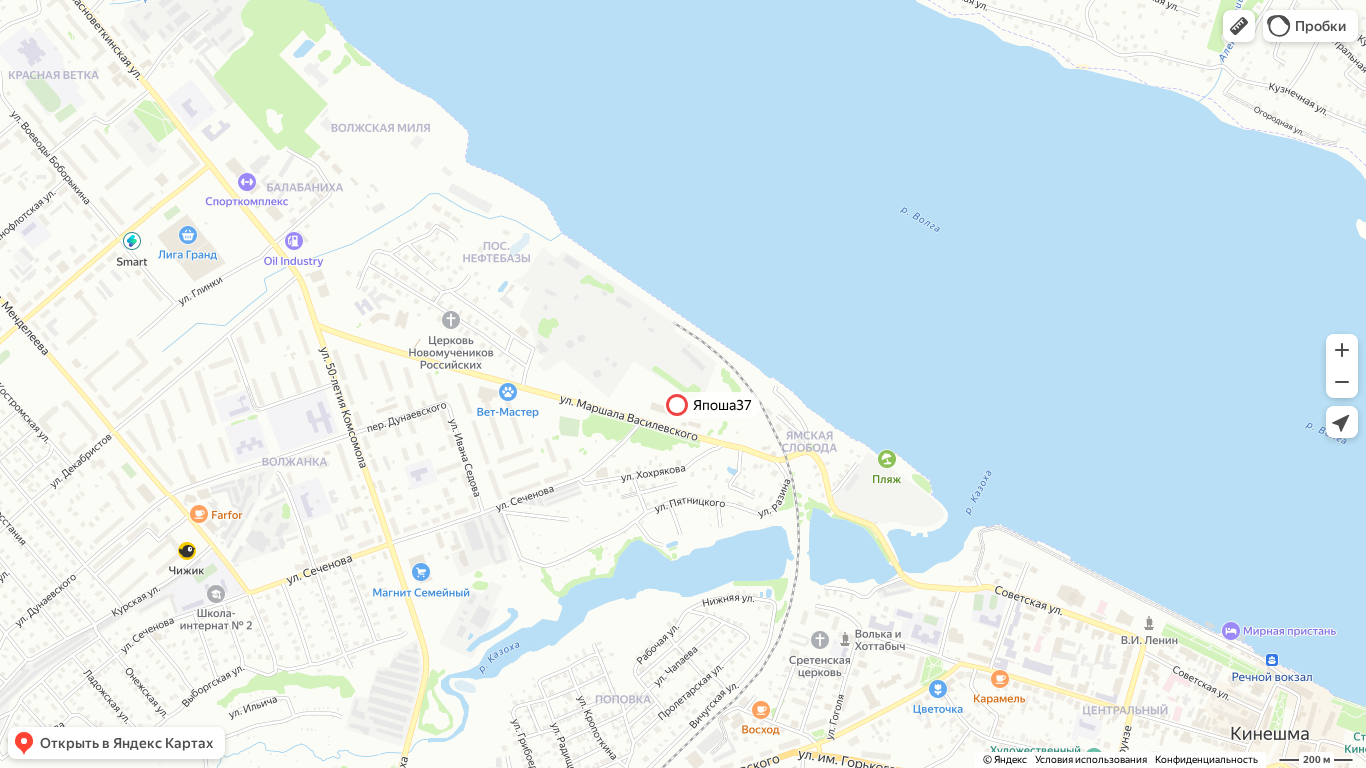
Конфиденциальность (1206, 759)
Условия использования (1091, 759)
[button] (1239, 26)
